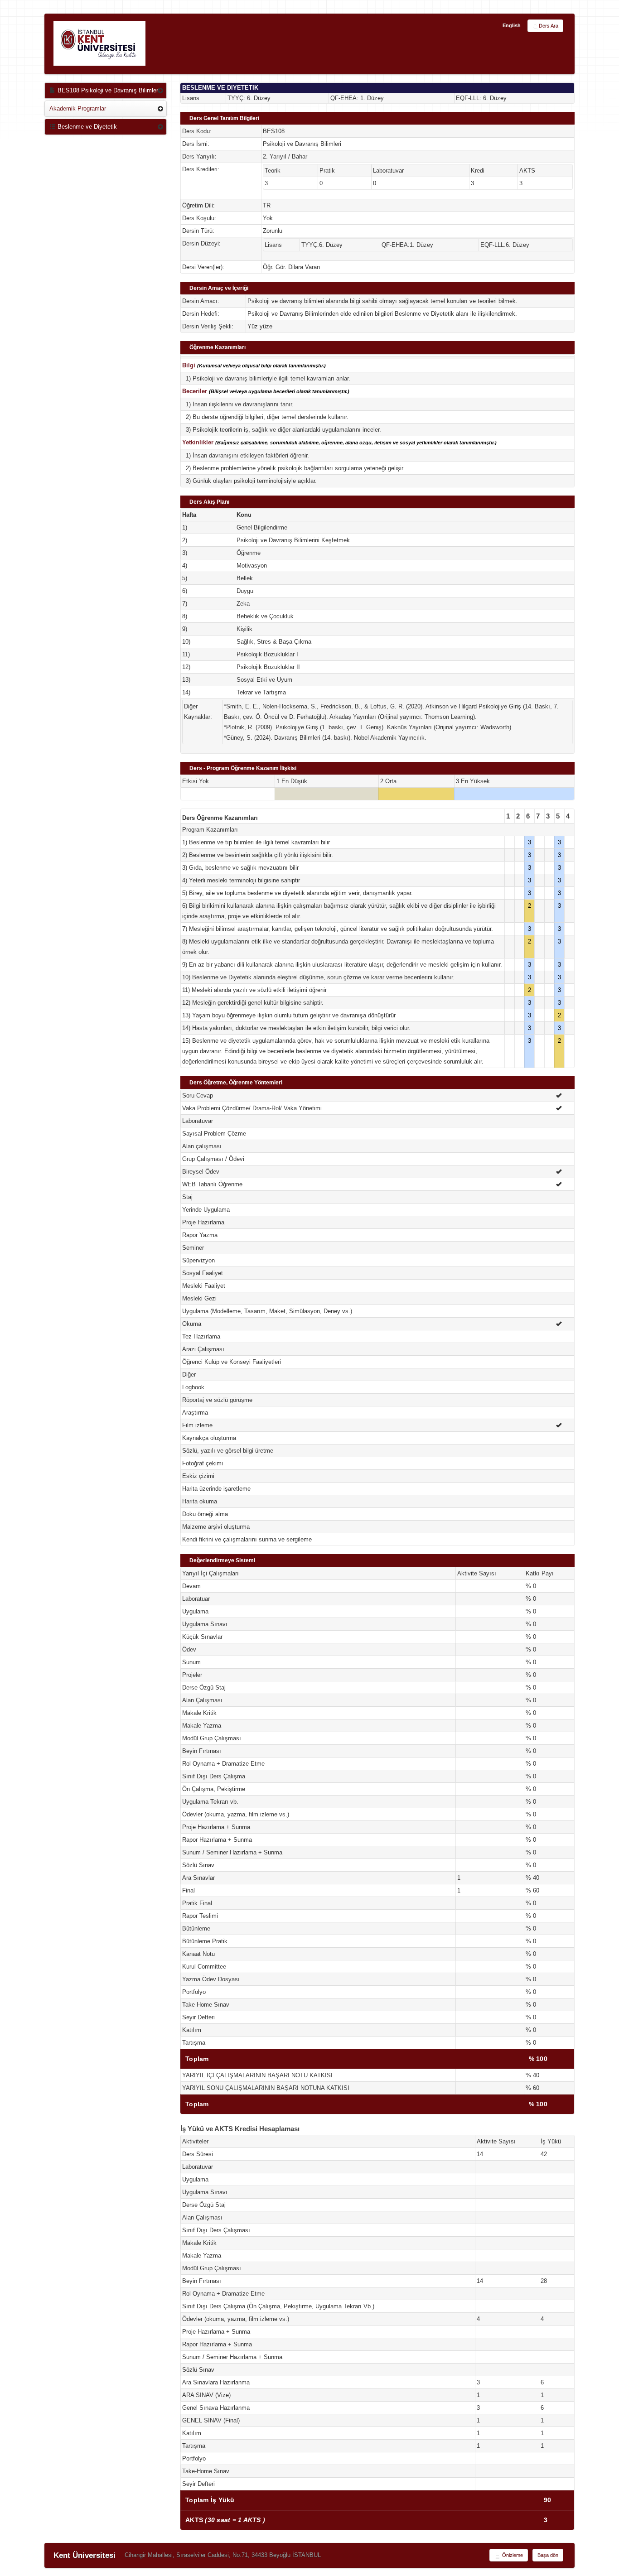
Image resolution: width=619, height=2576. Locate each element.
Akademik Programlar (78, 108)
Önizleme (512, 2555)
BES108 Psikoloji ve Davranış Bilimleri (108, 90)
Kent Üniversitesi (85, 2555)
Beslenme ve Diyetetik (86, 127)
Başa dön (548, 2555)
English (512, 25)
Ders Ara (549, 26)
